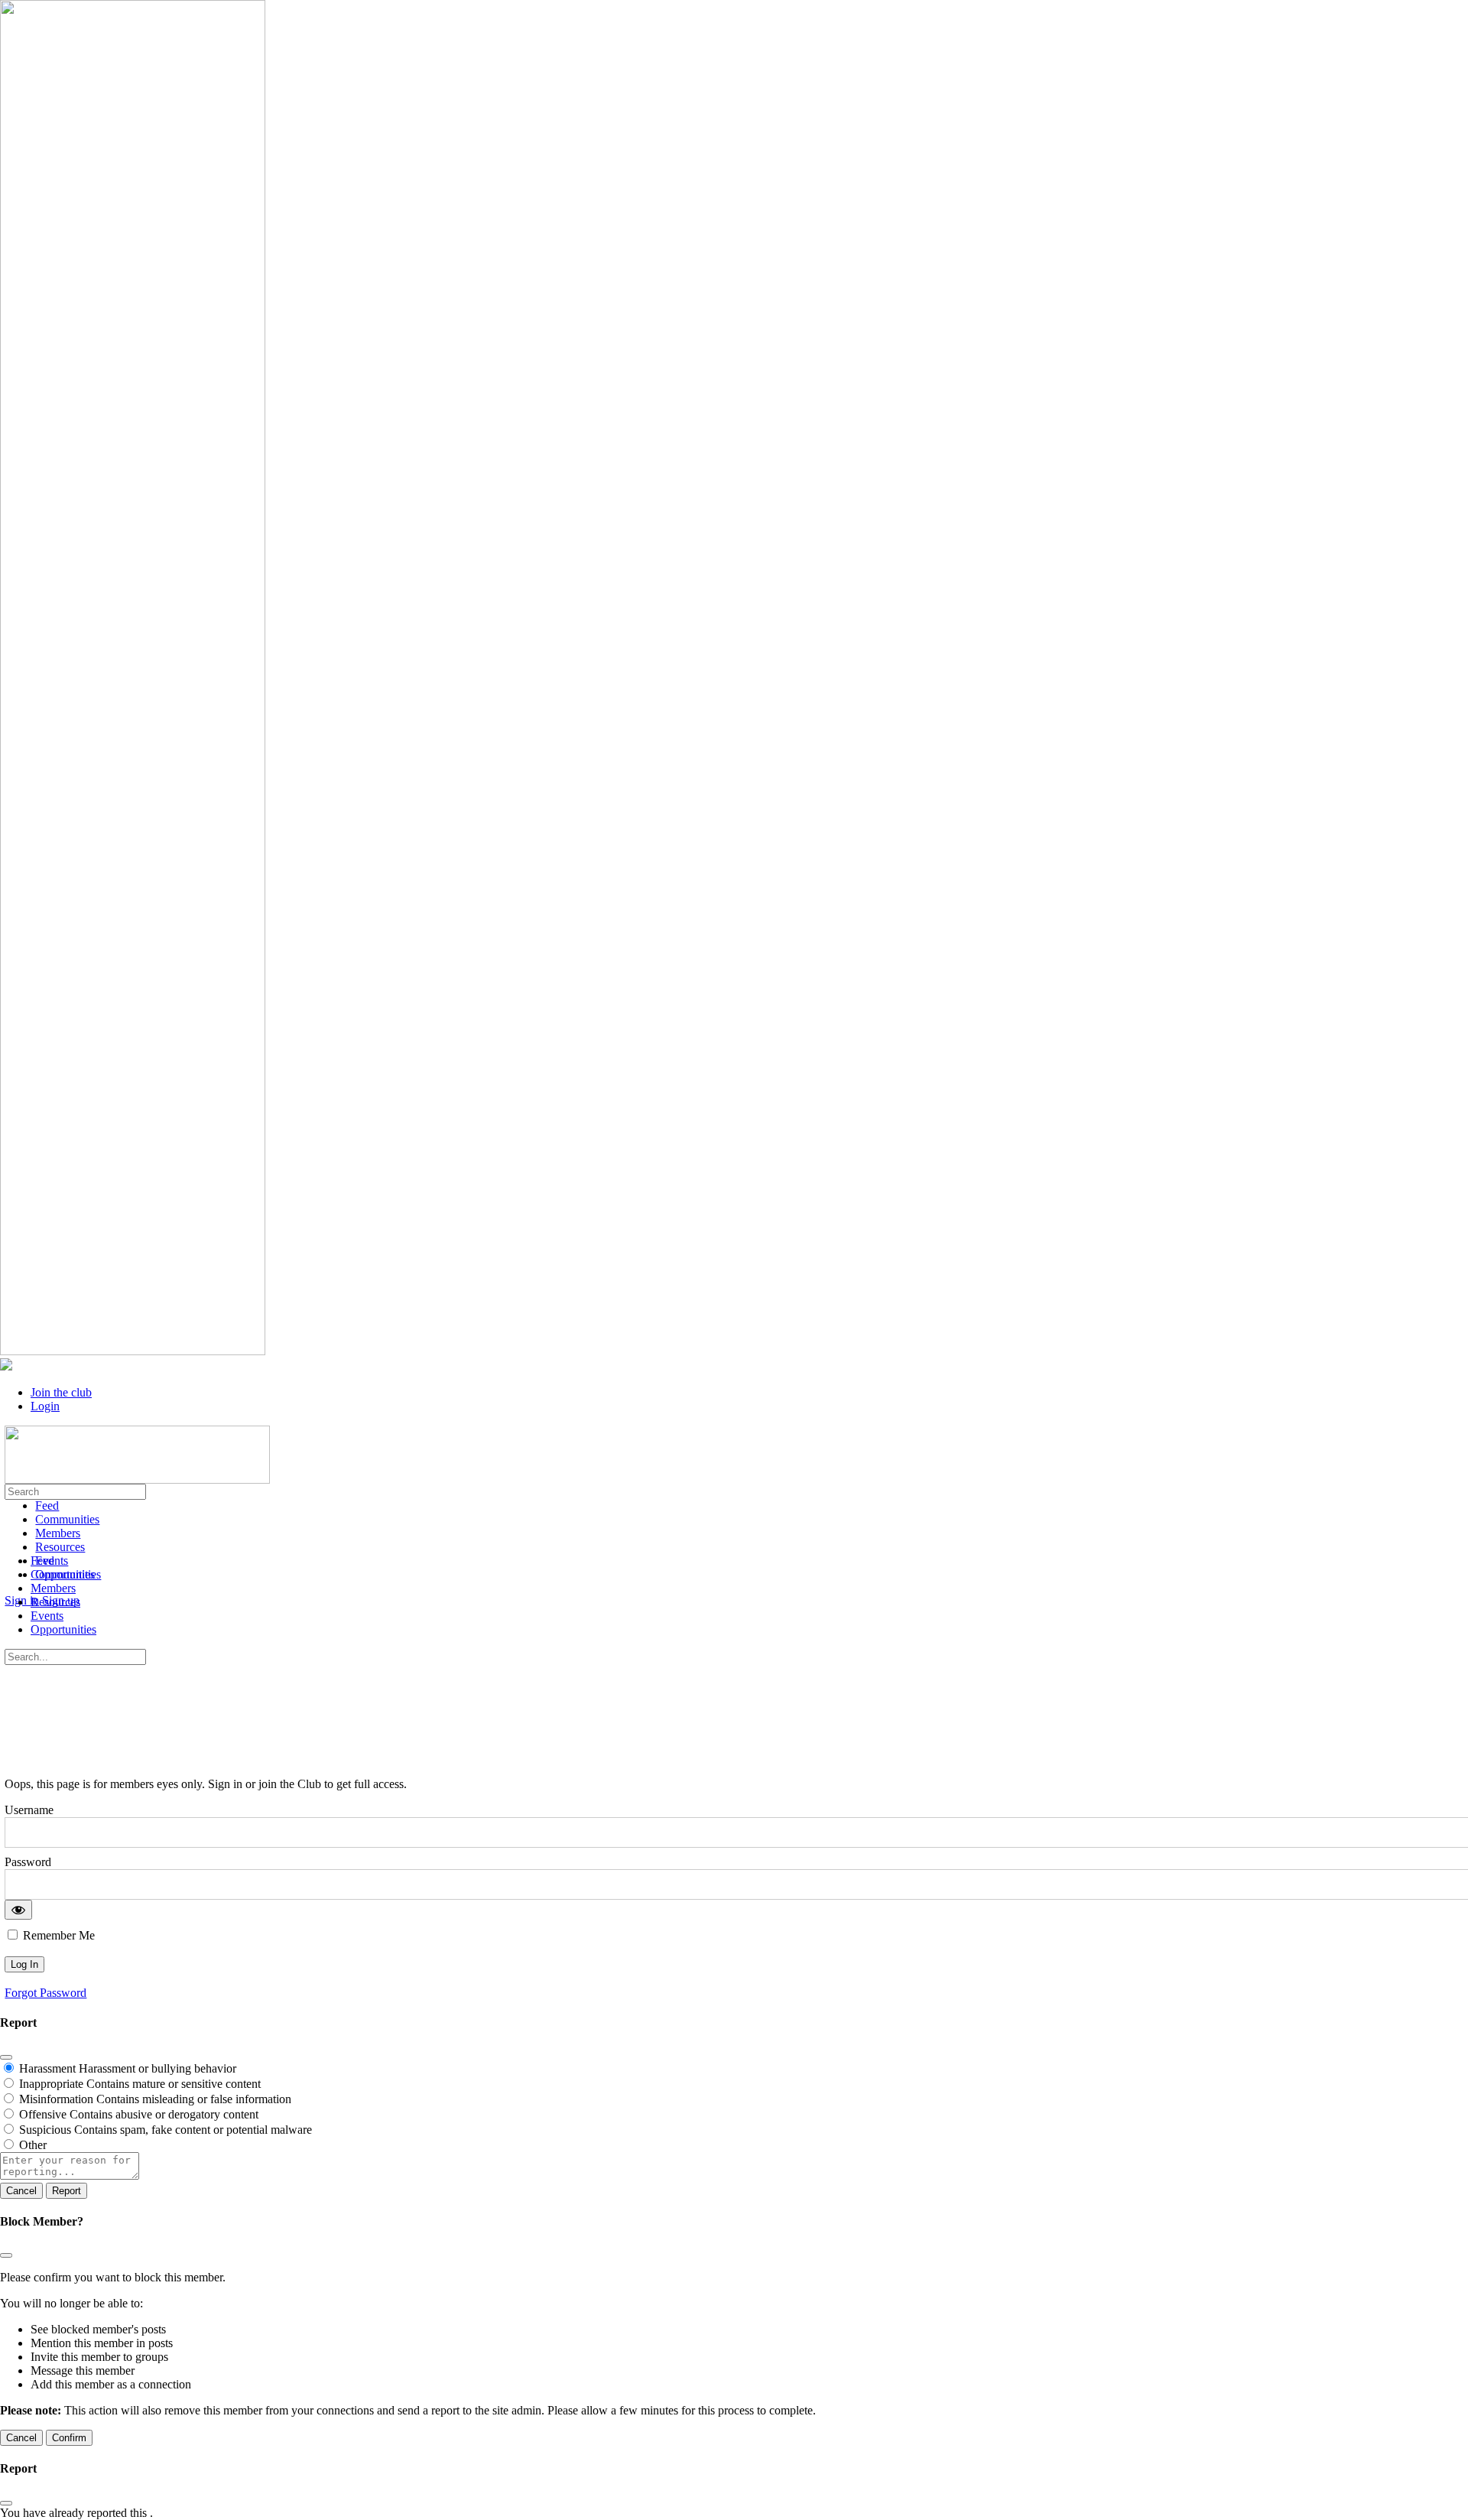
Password (28, 1862)
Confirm (69, 2438)
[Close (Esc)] (6, 2057)
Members (53, 1588)
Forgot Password (45, 1993)
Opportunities (63, 1629)
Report (67, 2191)
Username (29, 1810)
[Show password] (18, 1910)
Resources (55, 1602)
